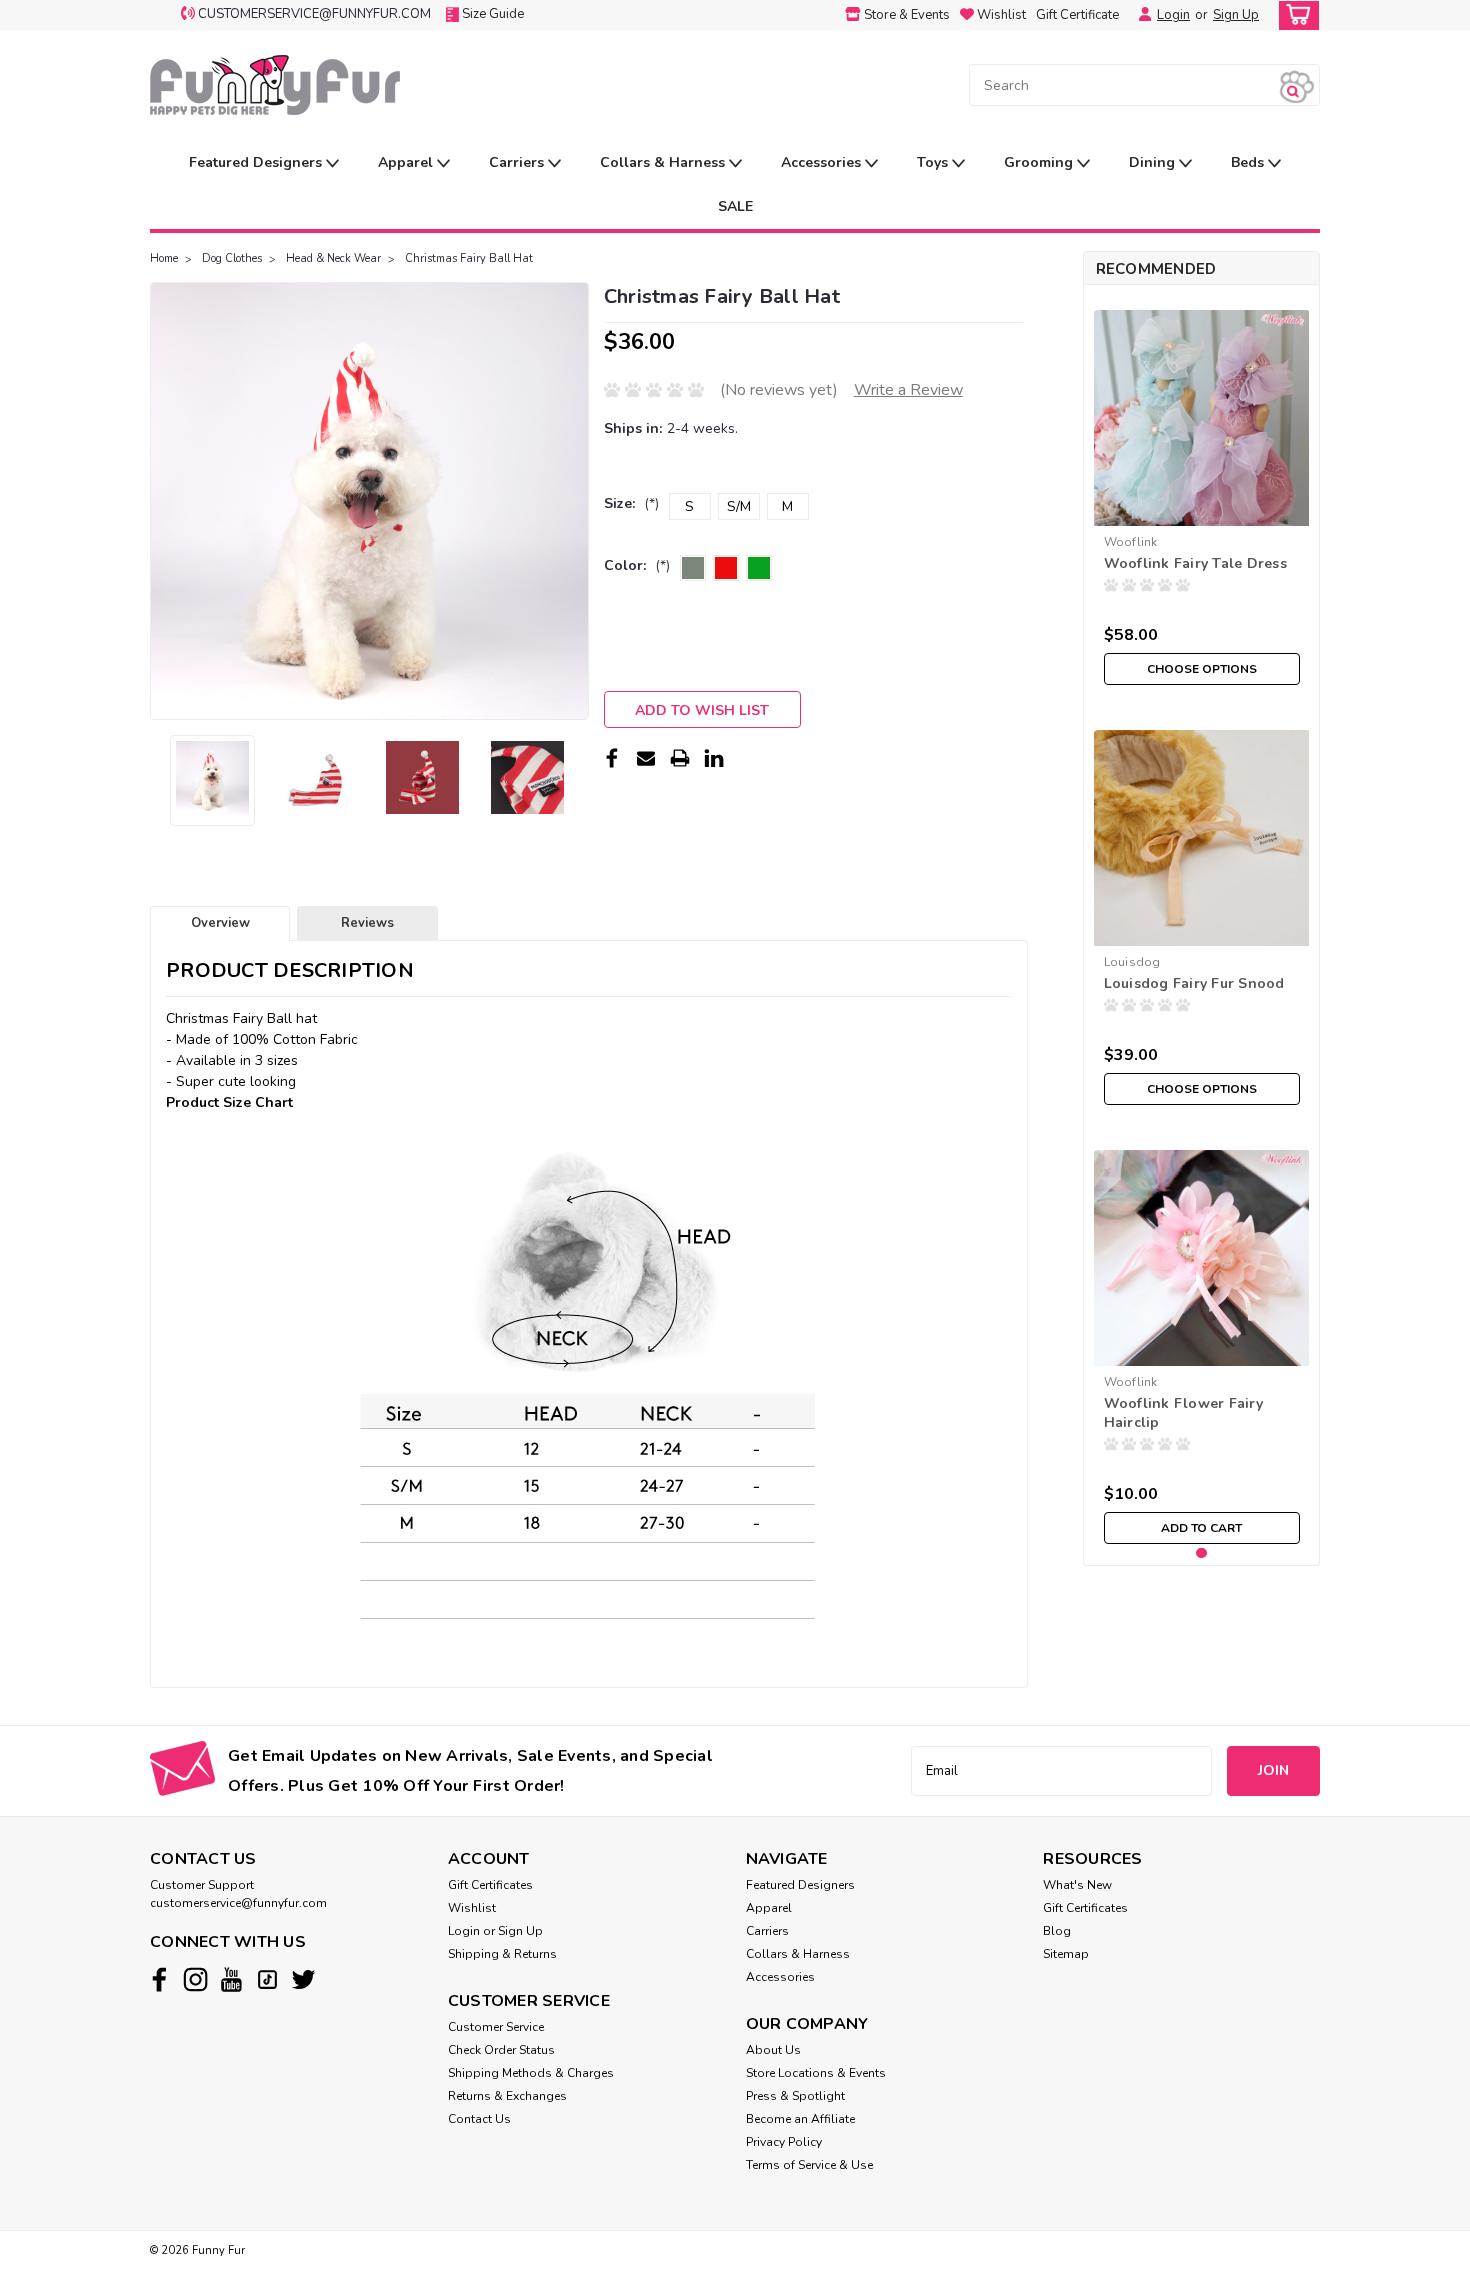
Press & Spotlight (795, 2096)
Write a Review (908, 390)
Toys (934, 162)
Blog (1057, 1931)
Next (571, 501)
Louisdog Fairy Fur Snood (1194, 983)
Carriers (518, 162)
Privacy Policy (784, 2142)
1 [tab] (1201, 1553)
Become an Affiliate (800, 2119)
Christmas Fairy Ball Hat (469, 258)
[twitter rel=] (303, 1979)
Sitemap (1066, 1954)
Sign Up (1236, 15)
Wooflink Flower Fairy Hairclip (1183, 1413)
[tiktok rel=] (267, 1979)
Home (164, 258)
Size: (631, 503)
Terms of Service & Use (809, 2165)
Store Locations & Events (816, 2073)
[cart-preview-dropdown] (1294, 15)
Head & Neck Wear (333, 258)
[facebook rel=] (159, 1979)
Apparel (407, 162)
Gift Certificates (490, 1885)
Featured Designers (257, 162)
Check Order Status (501, 2050)
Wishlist (472, 1908)
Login (1173, 15)
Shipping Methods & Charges (531, 2073)
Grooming (1040, 162)
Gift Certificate (1077, 15)
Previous (167, 501)
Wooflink (1131, 542)
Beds (1249, 162)
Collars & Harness (664, 162)
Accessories (823, 162)
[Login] (1140, 15)
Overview (220, 923)
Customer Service (496, 2027)
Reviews (367, 923)
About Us (773, 2050)
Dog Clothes (232, 258)
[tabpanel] (1202, 497)
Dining (1154, 162)
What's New (1077, 1885)
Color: (637, 565)
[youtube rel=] (231, 1979)
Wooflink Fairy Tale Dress (1195, 563)
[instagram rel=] (195, 1979)
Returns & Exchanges (507, 2096)
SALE (735, 206)
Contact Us (479, 2119)
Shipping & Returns (502, 1954)
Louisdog (1132, 962)
